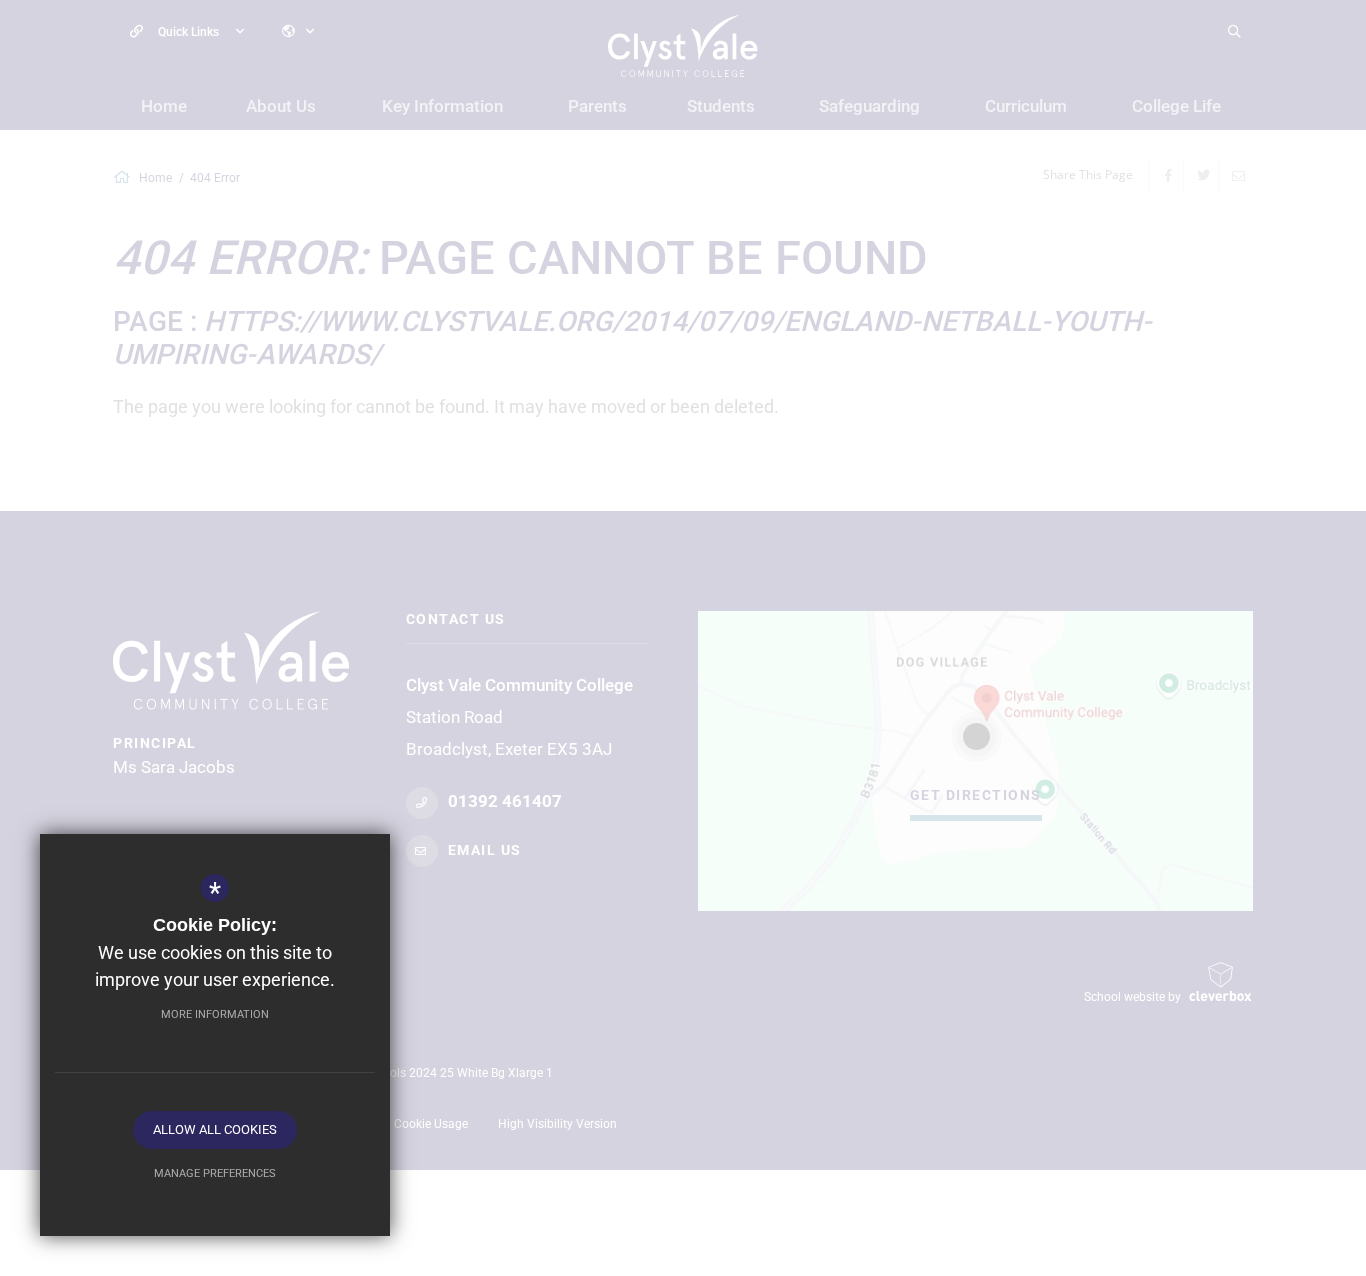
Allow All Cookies (215, 1129)
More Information (215, 1014)
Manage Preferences (215, 1173)
